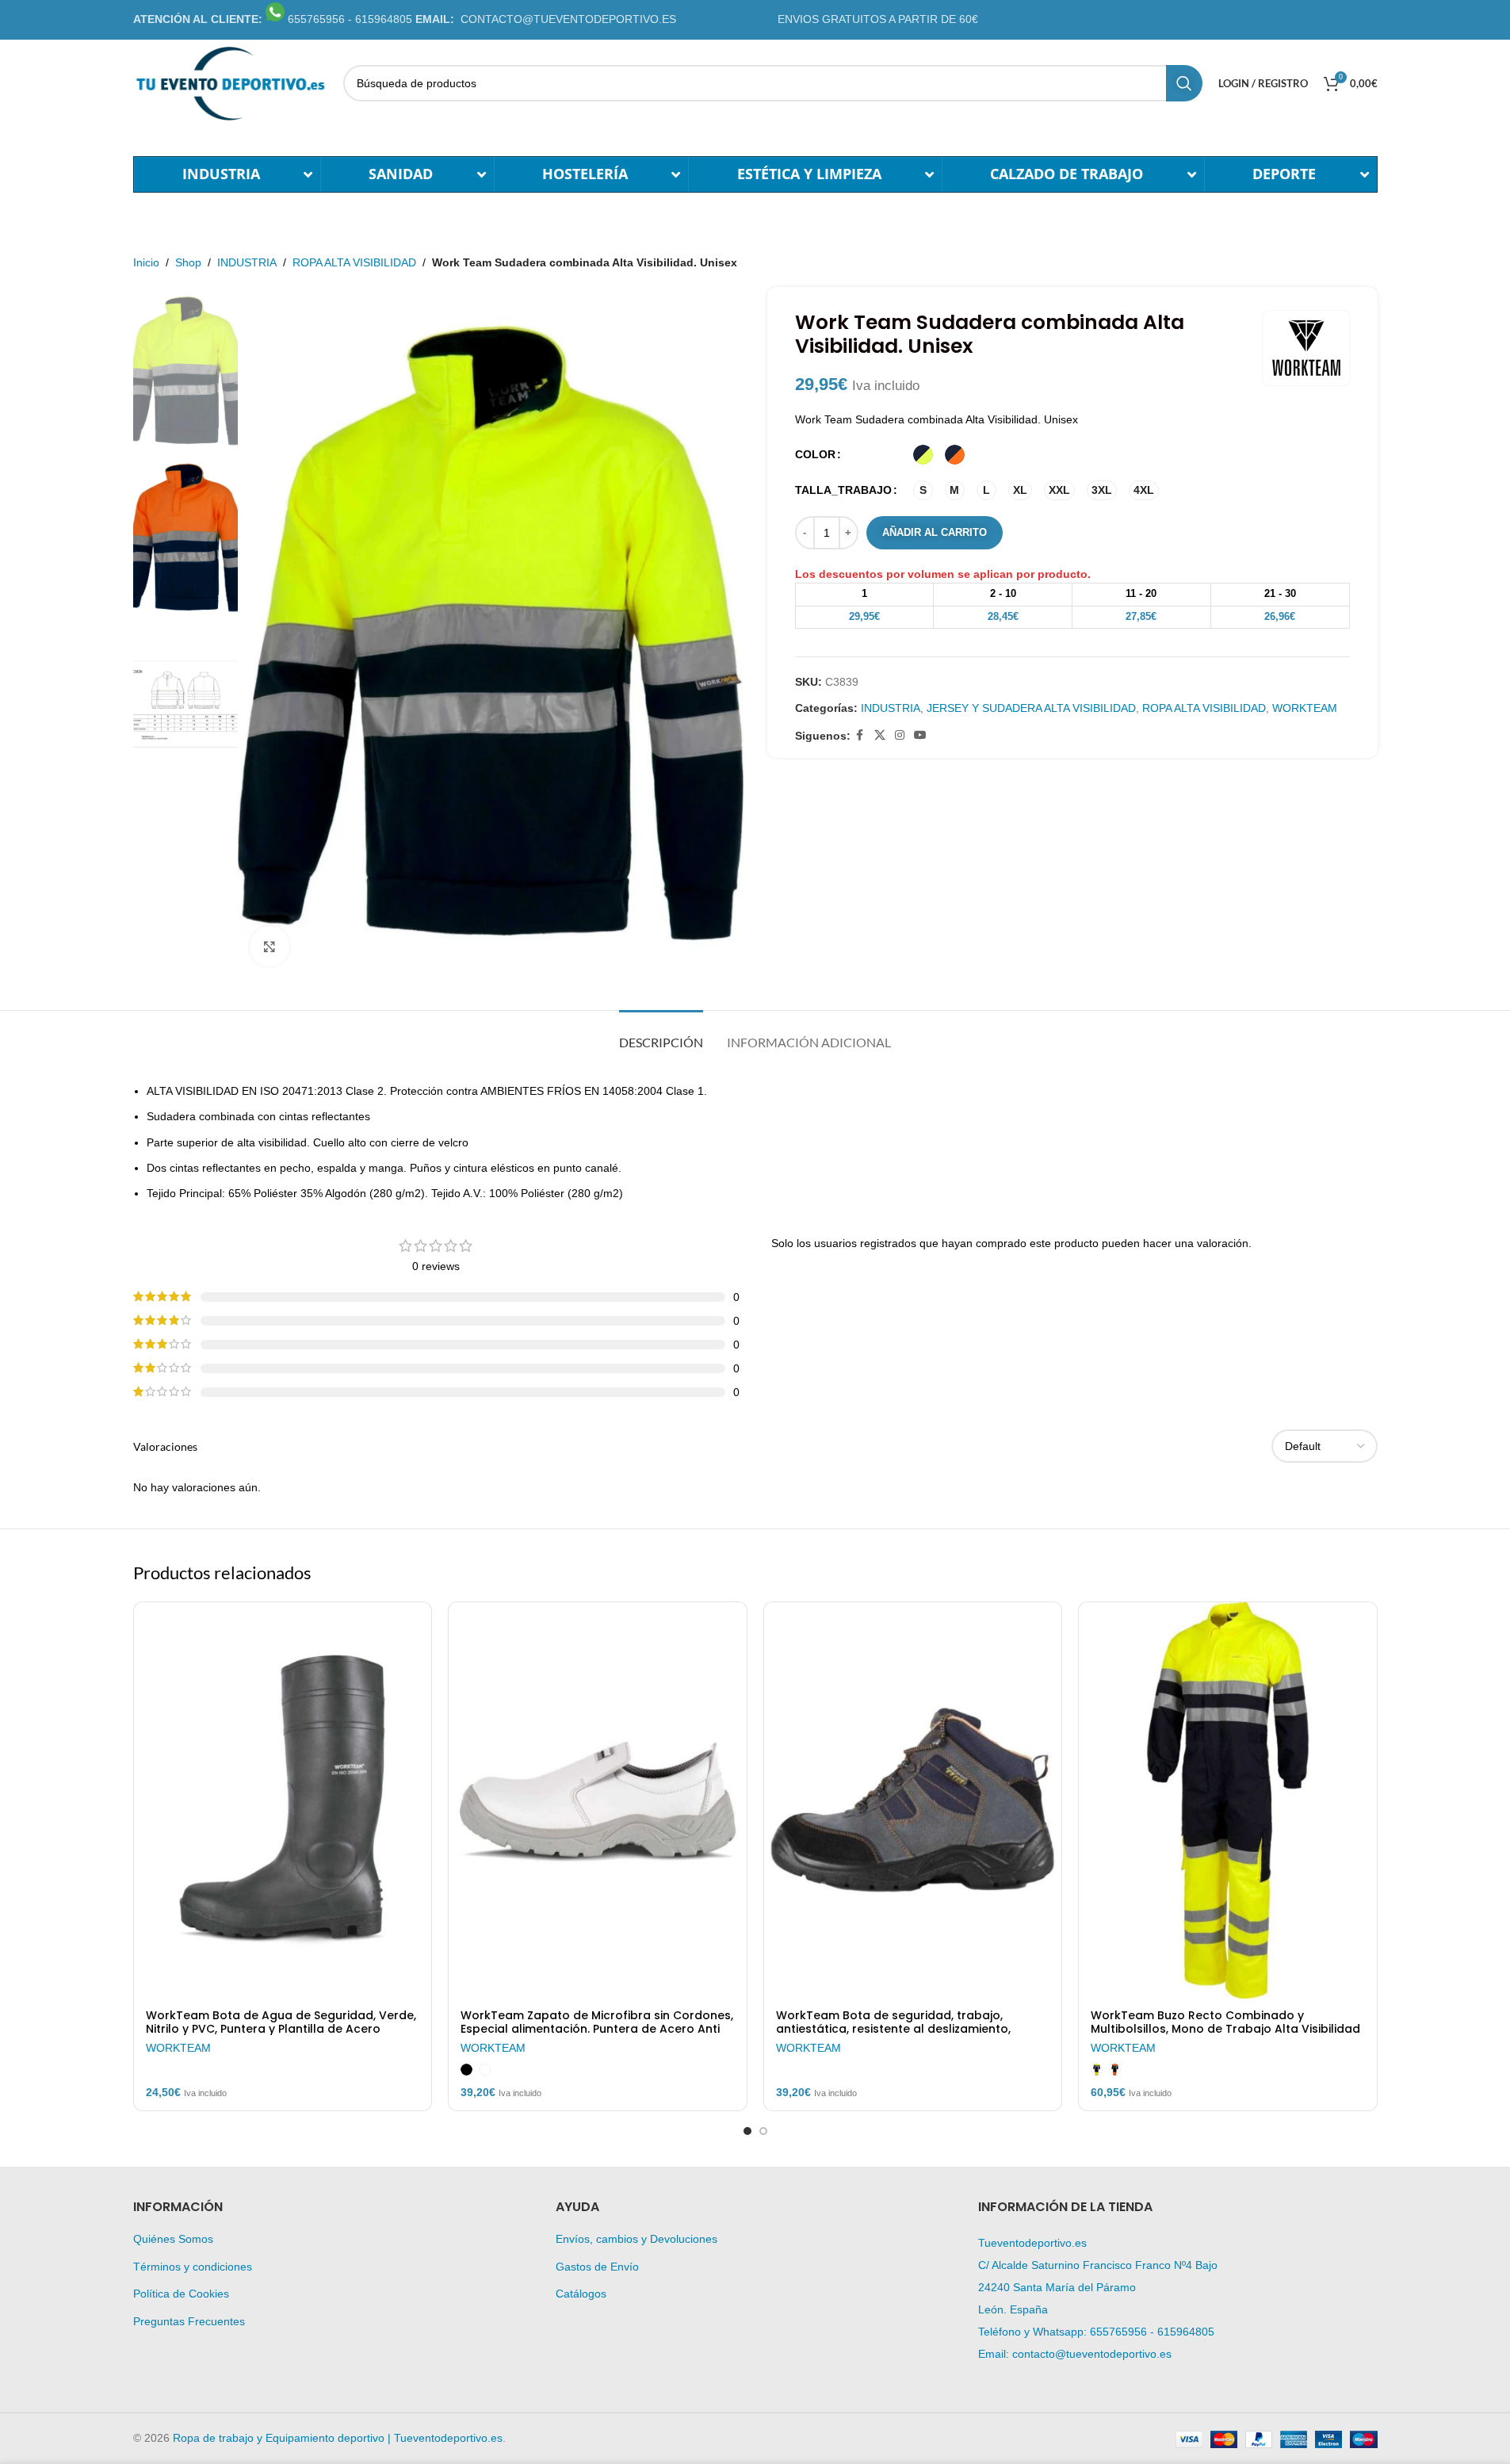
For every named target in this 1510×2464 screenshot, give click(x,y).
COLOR (815, 454)
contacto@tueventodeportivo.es (1092, 2354)
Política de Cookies (181, 2294)
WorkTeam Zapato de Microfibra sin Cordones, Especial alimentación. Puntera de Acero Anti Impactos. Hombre (597, 2030)
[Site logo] (230, 82)
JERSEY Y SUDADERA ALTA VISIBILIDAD (1031, 708)
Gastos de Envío (597, 2267)
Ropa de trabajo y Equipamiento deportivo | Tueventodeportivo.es (338, 2438)
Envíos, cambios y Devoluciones (636, 2239)
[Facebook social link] (860, 735)
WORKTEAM (1305, 708)
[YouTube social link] (920, 735)
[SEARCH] (1184, 83)
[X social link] (880, 735)
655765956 (1118, 2332)
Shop (188, 262)
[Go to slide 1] (747, 2131)
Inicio (146, 262)
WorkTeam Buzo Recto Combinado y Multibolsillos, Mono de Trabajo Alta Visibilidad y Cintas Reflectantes (1225, 2030)
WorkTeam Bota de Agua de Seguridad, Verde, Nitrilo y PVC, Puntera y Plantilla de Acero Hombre (281, 2030)
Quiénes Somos (173, 2239)
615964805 (1186, 2332)
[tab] (661, 1034)
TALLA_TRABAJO (843, 490)
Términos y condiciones (193, 2267)
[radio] (923, 455)
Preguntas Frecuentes (189, 2321)
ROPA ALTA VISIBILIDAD (354, 262)
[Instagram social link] (900, 735)
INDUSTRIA (247, 262)
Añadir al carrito (935, 532)
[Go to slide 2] (763, 2131)
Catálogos (581, 2294)
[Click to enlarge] (270, 946)
